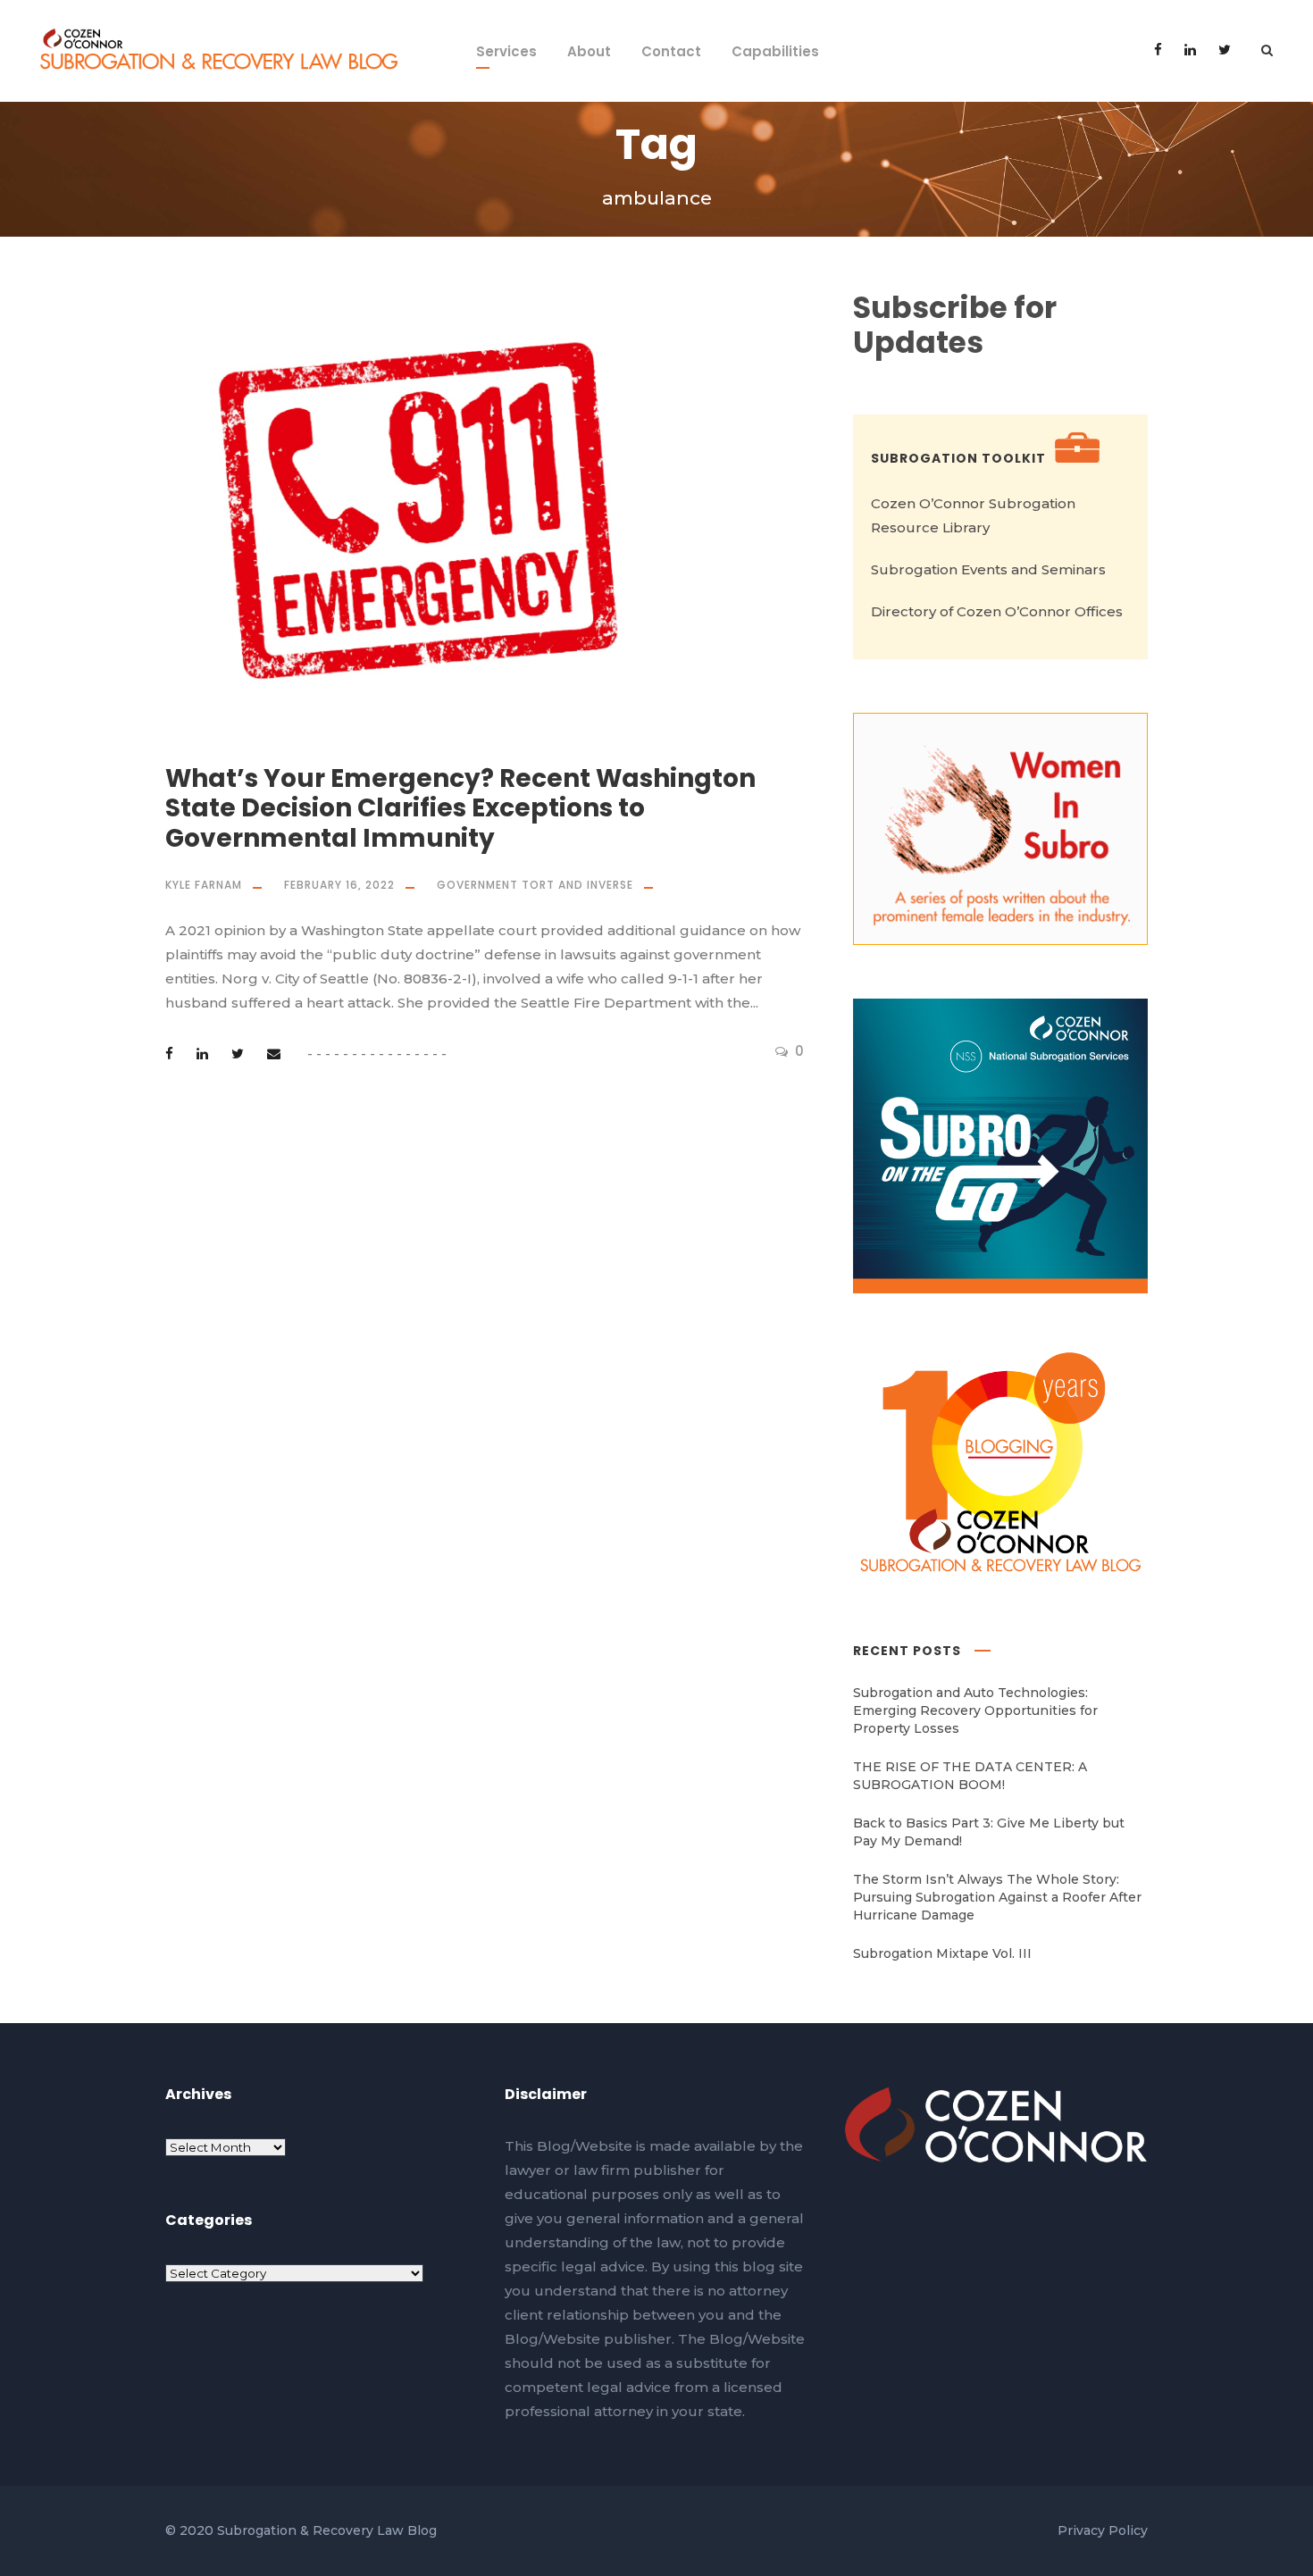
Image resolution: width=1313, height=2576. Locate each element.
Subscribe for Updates (955, 326)
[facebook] (1158, 50)
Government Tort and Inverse (535, 885)
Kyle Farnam (204, 885)
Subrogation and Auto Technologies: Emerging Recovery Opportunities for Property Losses (975, 1710)
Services (506, 51)
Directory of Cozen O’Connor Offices (997, 611)
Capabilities (775, 51)
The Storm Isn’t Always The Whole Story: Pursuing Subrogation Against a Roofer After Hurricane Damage (997, 1897)
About (589, 51)
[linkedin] (1190, 50)
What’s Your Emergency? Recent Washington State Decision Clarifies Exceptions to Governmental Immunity (460, 808)
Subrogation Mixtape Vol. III (942, 1953)
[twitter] (1225, 50)
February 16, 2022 (339, 885)
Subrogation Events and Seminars (988, 569)
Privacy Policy (1103, 2530)
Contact (671, 51)
